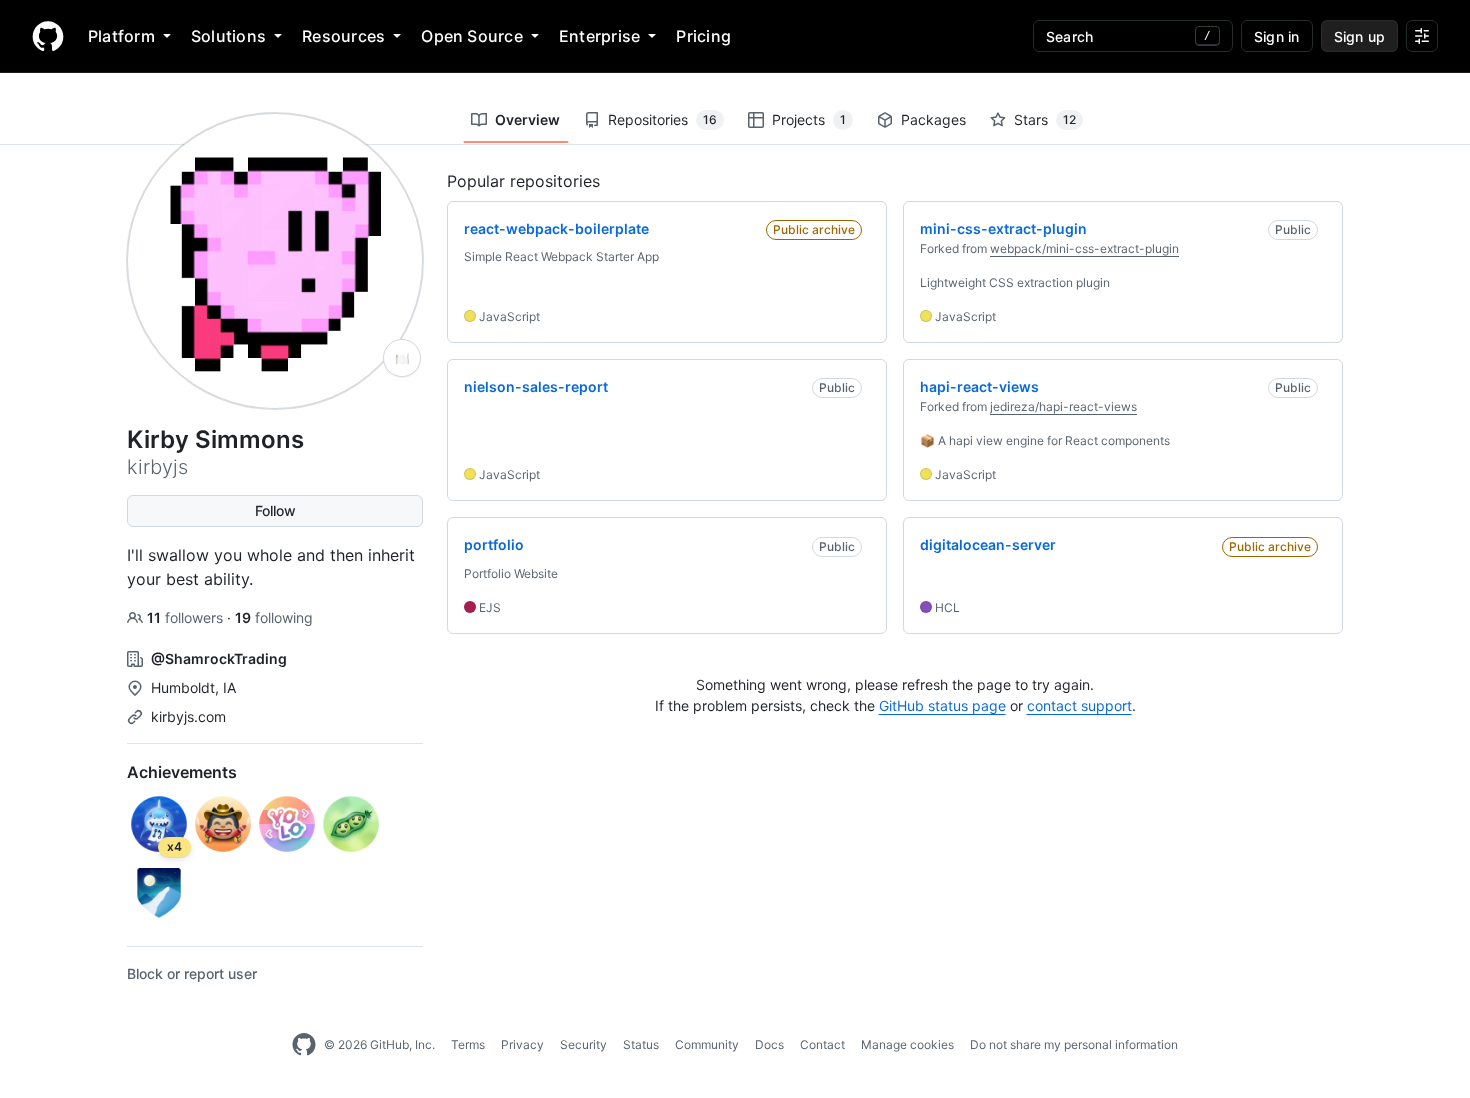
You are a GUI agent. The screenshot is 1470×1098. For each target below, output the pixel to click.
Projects (809, 119)
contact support (1079, 705)
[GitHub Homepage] (304, 1045)
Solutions (228, 36)
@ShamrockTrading (219, 658)
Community (707, 1044)
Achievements (182, 772)
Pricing (703, 36)
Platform (121, 36)
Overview (527, 119)
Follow (275, 510)
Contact (822, 1044)
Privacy (522, 1044)
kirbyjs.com (188, 716)
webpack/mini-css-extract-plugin (1084, 248)
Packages (933, 119)
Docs (769, 1044)
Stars (1045, 119)
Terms (468, 1044)
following (274, 617)
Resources (343, 36)
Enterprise (599, 36)
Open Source (472, 36)
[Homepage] (48, 36)
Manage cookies (907, 1044)
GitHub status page (942, 705)
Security (583, 1044)
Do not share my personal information (1074, 1044)
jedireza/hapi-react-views (1063, 406)
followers (187, 617)
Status (641, 1044)
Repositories (662, 119)
